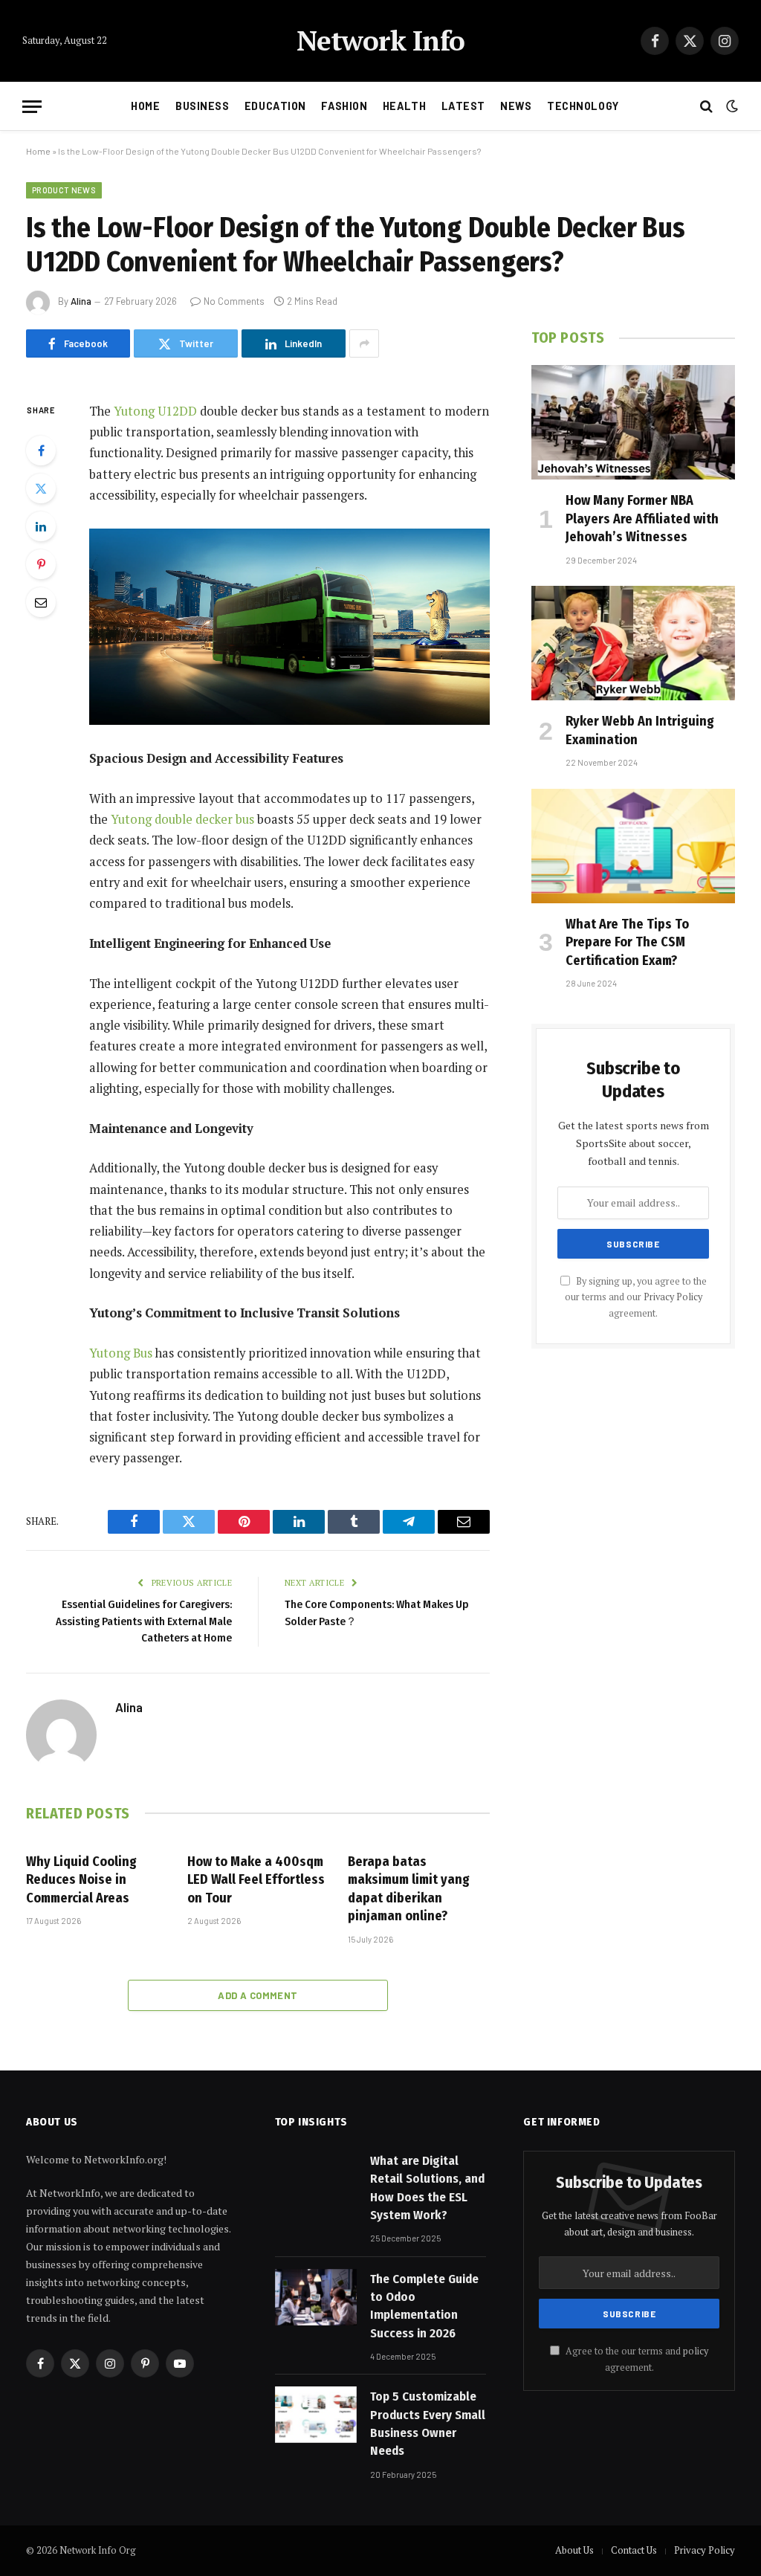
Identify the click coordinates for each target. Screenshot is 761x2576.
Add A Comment (258, 1995)
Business (203, 106)
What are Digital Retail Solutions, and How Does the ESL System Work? (427, 2188)
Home (145, 106)
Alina (81, 301)
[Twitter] (41, 488)
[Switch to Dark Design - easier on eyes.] (731, 106)
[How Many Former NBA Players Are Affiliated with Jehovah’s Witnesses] (633, 422)
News (516, 106)
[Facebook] (41, 451)
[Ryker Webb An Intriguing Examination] (633, 643)
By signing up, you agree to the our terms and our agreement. (636, 1297)
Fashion (344, 106)
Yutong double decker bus (182, 819)
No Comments (234, 301)
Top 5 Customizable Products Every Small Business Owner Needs (428, 2424)
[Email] (41, 602)
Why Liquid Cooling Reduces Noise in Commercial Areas (81, 1880)
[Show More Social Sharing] (364, 343)
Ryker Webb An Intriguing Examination (640, 730)
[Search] (706, 107)
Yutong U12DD (155, 411)
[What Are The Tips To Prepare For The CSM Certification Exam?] (633, 846)
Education (275, 106)
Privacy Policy (673, 1297)
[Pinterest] (41, 564)
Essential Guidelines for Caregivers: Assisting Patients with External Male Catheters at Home (144, 1621)
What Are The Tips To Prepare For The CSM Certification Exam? (627, 942)
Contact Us (634, 2550)
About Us (574, 2550)
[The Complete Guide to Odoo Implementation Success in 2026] (316, 2297)
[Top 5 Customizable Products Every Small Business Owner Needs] (316, 2415)
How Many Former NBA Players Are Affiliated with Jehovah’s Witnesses (642, 519)
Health (404, 106)
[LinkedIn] (41, 526)
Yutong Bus (121, 1353)
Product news (64, 190)
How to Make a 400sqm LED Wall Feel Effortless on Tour (256, 1880)
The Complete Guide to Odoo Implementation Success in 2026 (424, 2306)
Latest (463, 106)
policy (696, 2351)
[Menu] (32, 107)
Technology (583, 106)
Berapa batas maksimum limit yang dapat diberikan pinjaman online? (409, 1889)
